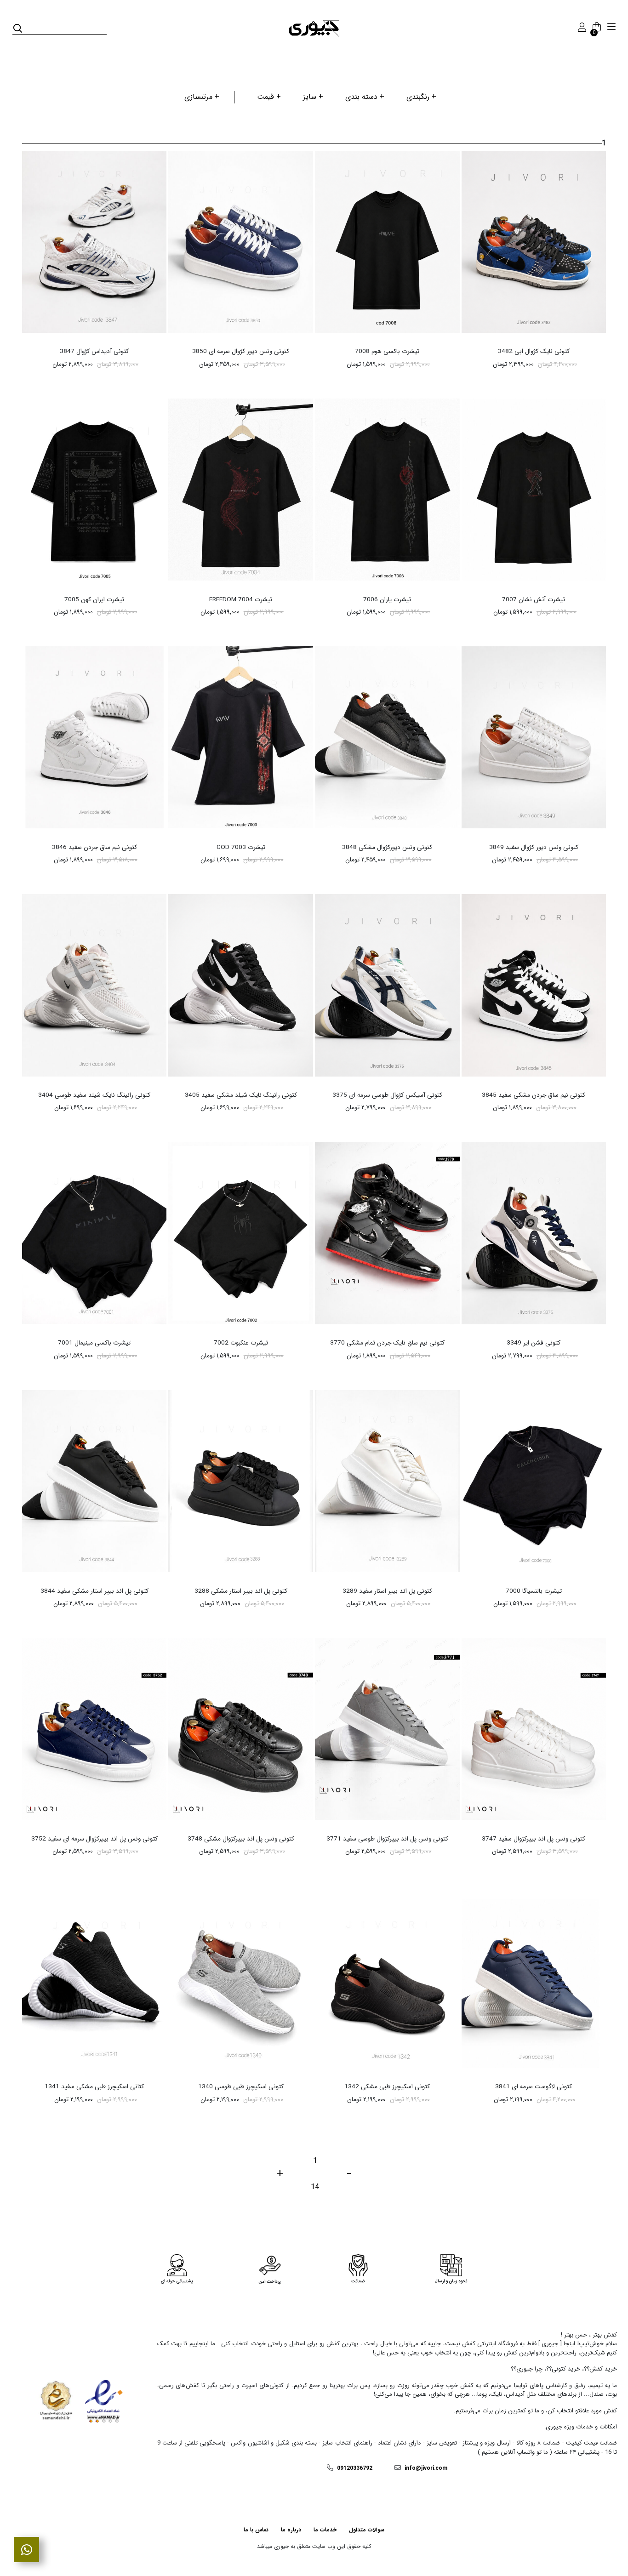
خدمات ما (325, 2530)
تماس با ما (256, 2530)
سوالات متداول (367, 2530)
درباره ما (291, 2530)
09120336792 (355, 2468)
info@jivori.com (426, 2468)
